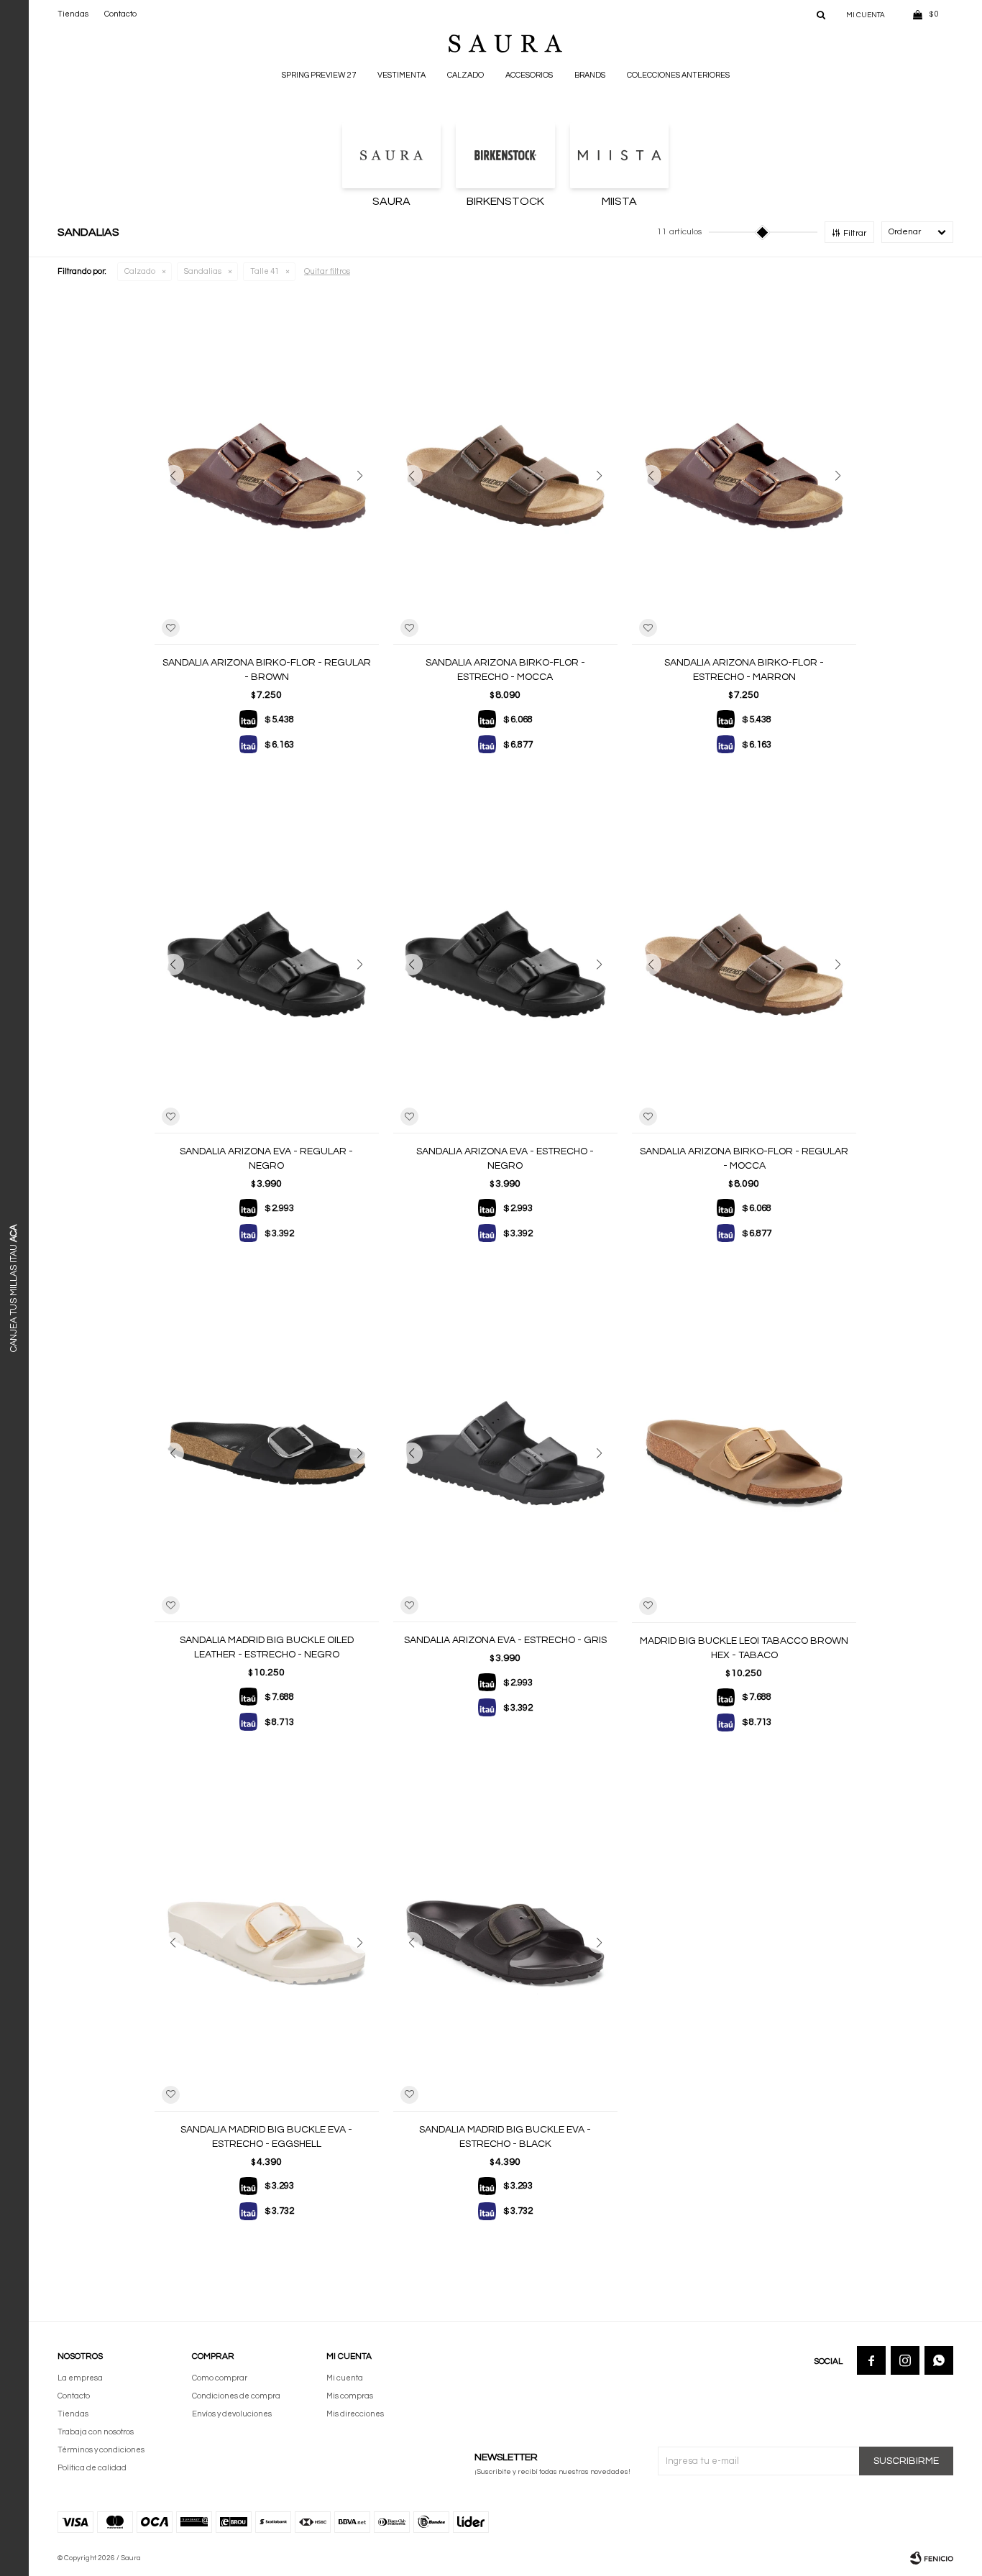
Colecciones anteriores (678, 75)
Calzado (465, 75)
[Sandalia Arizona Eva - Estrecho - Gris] (505, 1453)
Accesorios (529, 75)
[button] (821, 14)
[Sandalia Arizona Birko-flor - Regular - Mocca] (744, 965)
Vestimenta (401, 75)
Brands (590, 75)
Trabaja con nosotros (96, 2432)
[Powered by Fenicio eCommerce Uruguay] (932, 2558)
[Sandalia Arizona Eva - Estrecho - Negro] (505, 965)
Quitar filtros (327, 271)
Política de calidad (92, 2468)
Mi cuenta (345, 2378)
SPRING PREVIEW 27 (319, 75)
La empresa (80, 2378)
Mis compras (350, 2396)
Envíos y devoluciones (232, 2414)
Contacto (120, 14)
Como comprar (220, 2378)
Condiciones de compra (236, 2396)
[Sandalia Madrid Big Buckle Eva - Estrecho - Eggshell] (267, 1943)
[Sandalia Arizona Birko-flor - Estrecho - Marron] (744, 476)
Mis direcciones (355, 2414)
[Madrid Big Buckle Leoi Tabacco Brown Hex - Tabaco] (744, 1453)
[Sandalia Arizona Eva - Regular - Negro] (267, 965)
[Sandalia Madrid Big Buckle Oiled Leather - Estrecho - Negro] (267, 1453)
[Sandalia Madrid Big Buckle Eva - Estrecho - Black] (505, 1943)
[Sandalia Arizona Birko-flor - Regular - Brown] (267, 476)
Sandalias (203, 271)
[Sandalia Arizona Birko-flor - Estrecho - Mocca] (505, 476)
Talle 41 (265, 271)
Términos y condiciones (101, 2450)
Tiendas (73, 14)
